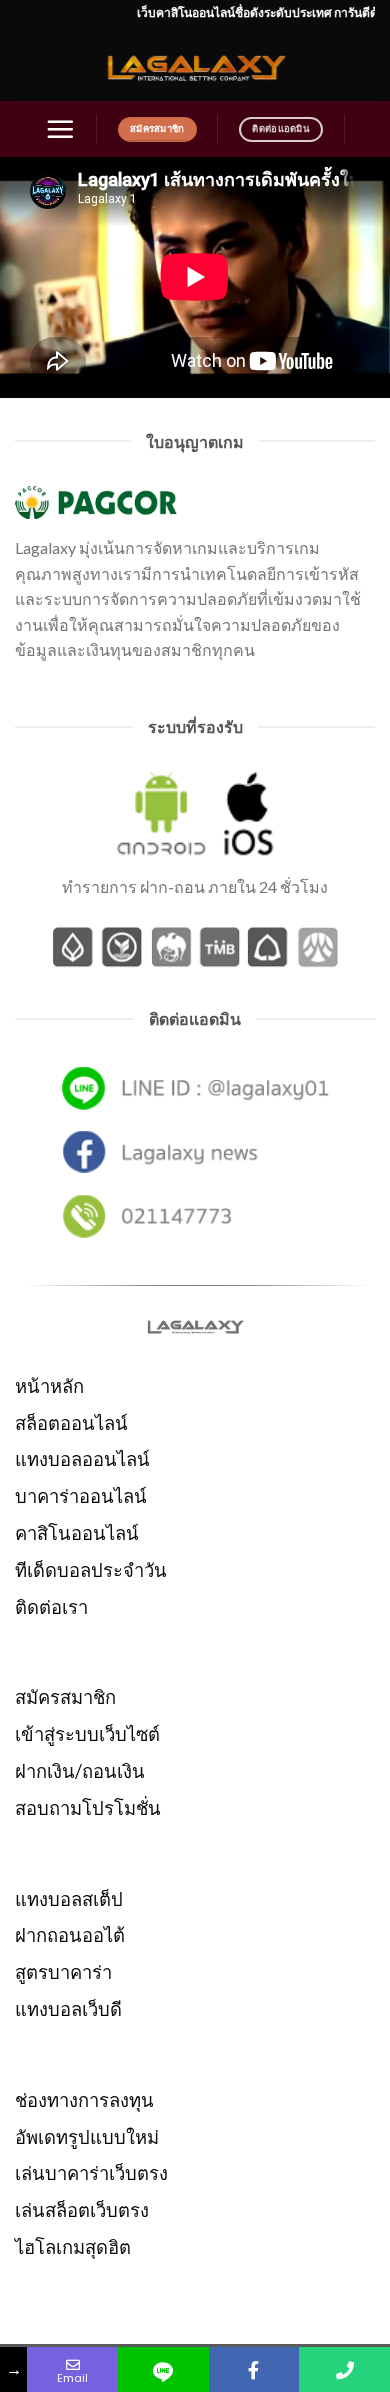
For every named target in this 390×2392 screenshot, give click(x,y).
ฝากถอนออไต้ (70, 1935)
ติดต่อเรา (51, 1607)
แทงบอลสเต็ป (69, 1899)
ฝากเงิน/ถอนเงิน (80, 1771)
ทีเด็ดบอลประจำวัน (91, 1570)
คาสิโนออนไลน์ (77, 1533)
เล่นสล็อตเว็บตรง (82, 2210)
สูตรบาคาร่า (63, 1972)
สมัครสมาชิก (65, 1697)
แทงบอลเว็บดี (68, 2009)
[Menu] (60, 129)
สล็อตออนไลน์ (71, 1423)
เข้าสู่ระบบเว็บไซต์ (87, 1734)
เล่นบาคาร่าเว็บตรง (91, 2173)
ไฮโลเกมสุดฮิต (73, 2247)
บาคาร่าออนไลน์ (81, 1496)
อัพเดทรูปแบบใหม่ (87, 2137)
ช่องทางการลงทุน (84, 2100)
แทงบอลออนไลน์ (82, 1459)
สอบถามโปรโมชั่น (88, 1808)
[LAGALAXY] (195, 66)
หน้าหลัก (49, 1386)
